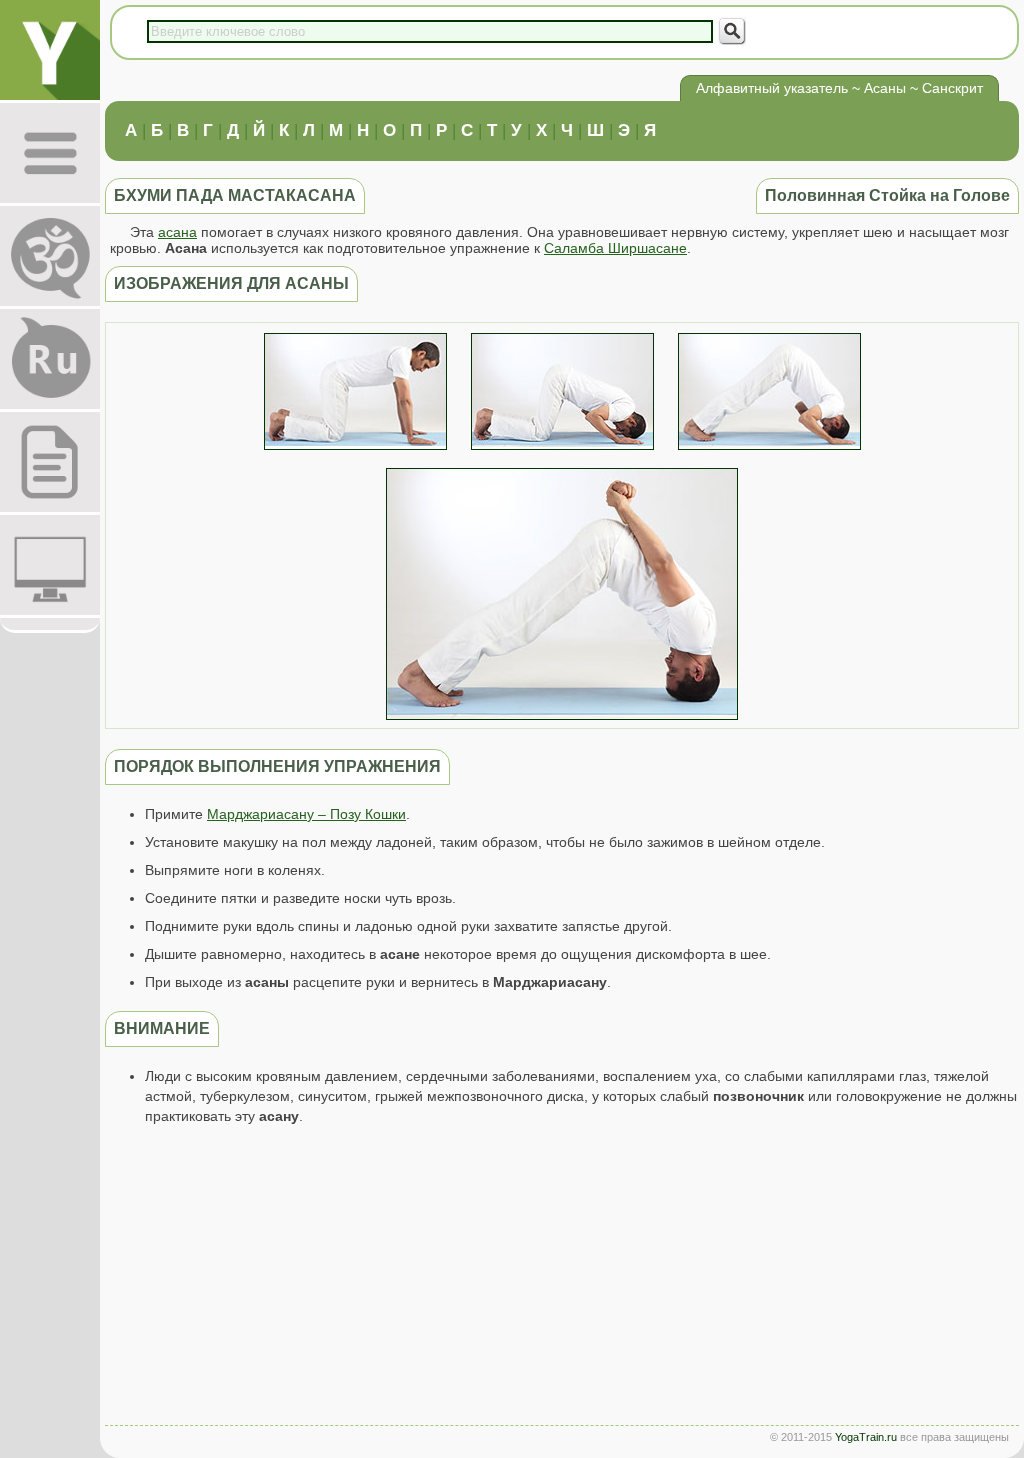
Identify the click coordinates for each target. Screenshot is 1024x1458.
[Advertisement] (562, 1280)
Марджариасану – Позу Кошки (306, 814)
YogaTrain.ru (866, 1437)
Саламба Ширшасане (615, 248)
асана (177, 232)
